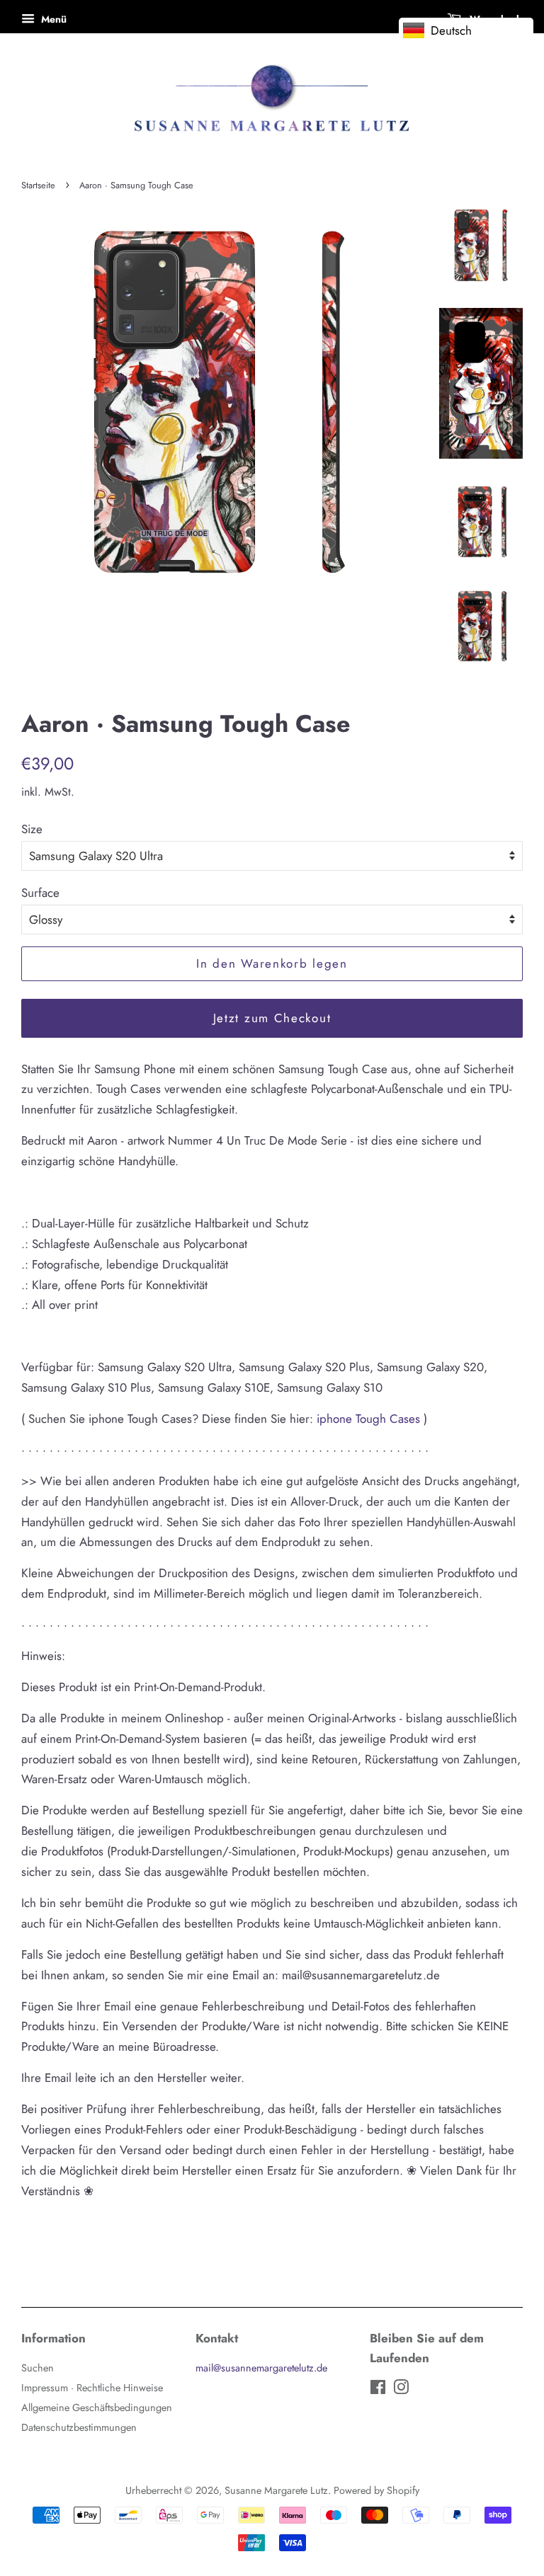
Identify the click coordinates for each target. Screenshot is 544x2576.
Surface (40, 893)
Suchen (38, 2368)
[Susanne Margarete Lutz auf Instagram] (401, 2390)
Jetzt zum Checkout (272, 1018)
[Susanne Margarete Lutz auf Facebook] (378, 2390)
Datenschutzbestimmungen (79, 2427)
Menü (52, 19)
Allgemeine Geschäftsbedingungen (97, 2408)
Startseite (38, 185)
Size (32, 829)
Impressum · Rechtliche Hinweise (92, 2388)
